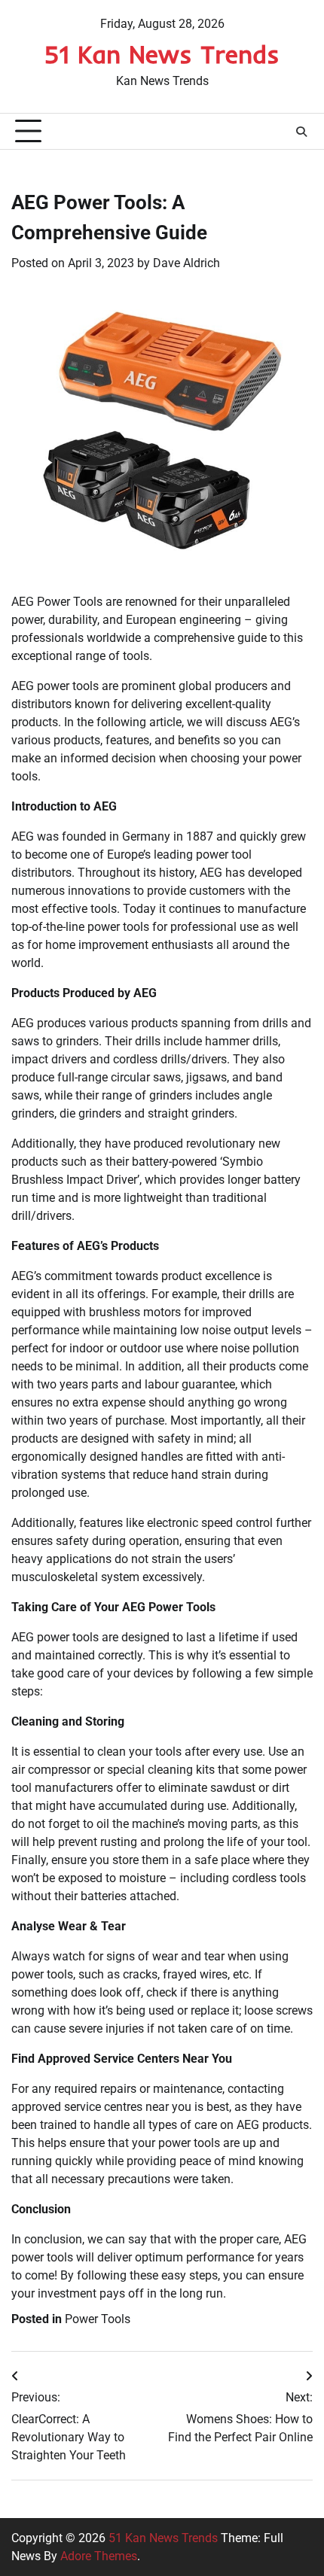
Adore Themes (99, 2556)
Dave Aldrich (186, 263)
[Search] (301, 132)
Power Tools (98, 2319)
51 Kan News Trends (162, 54)
